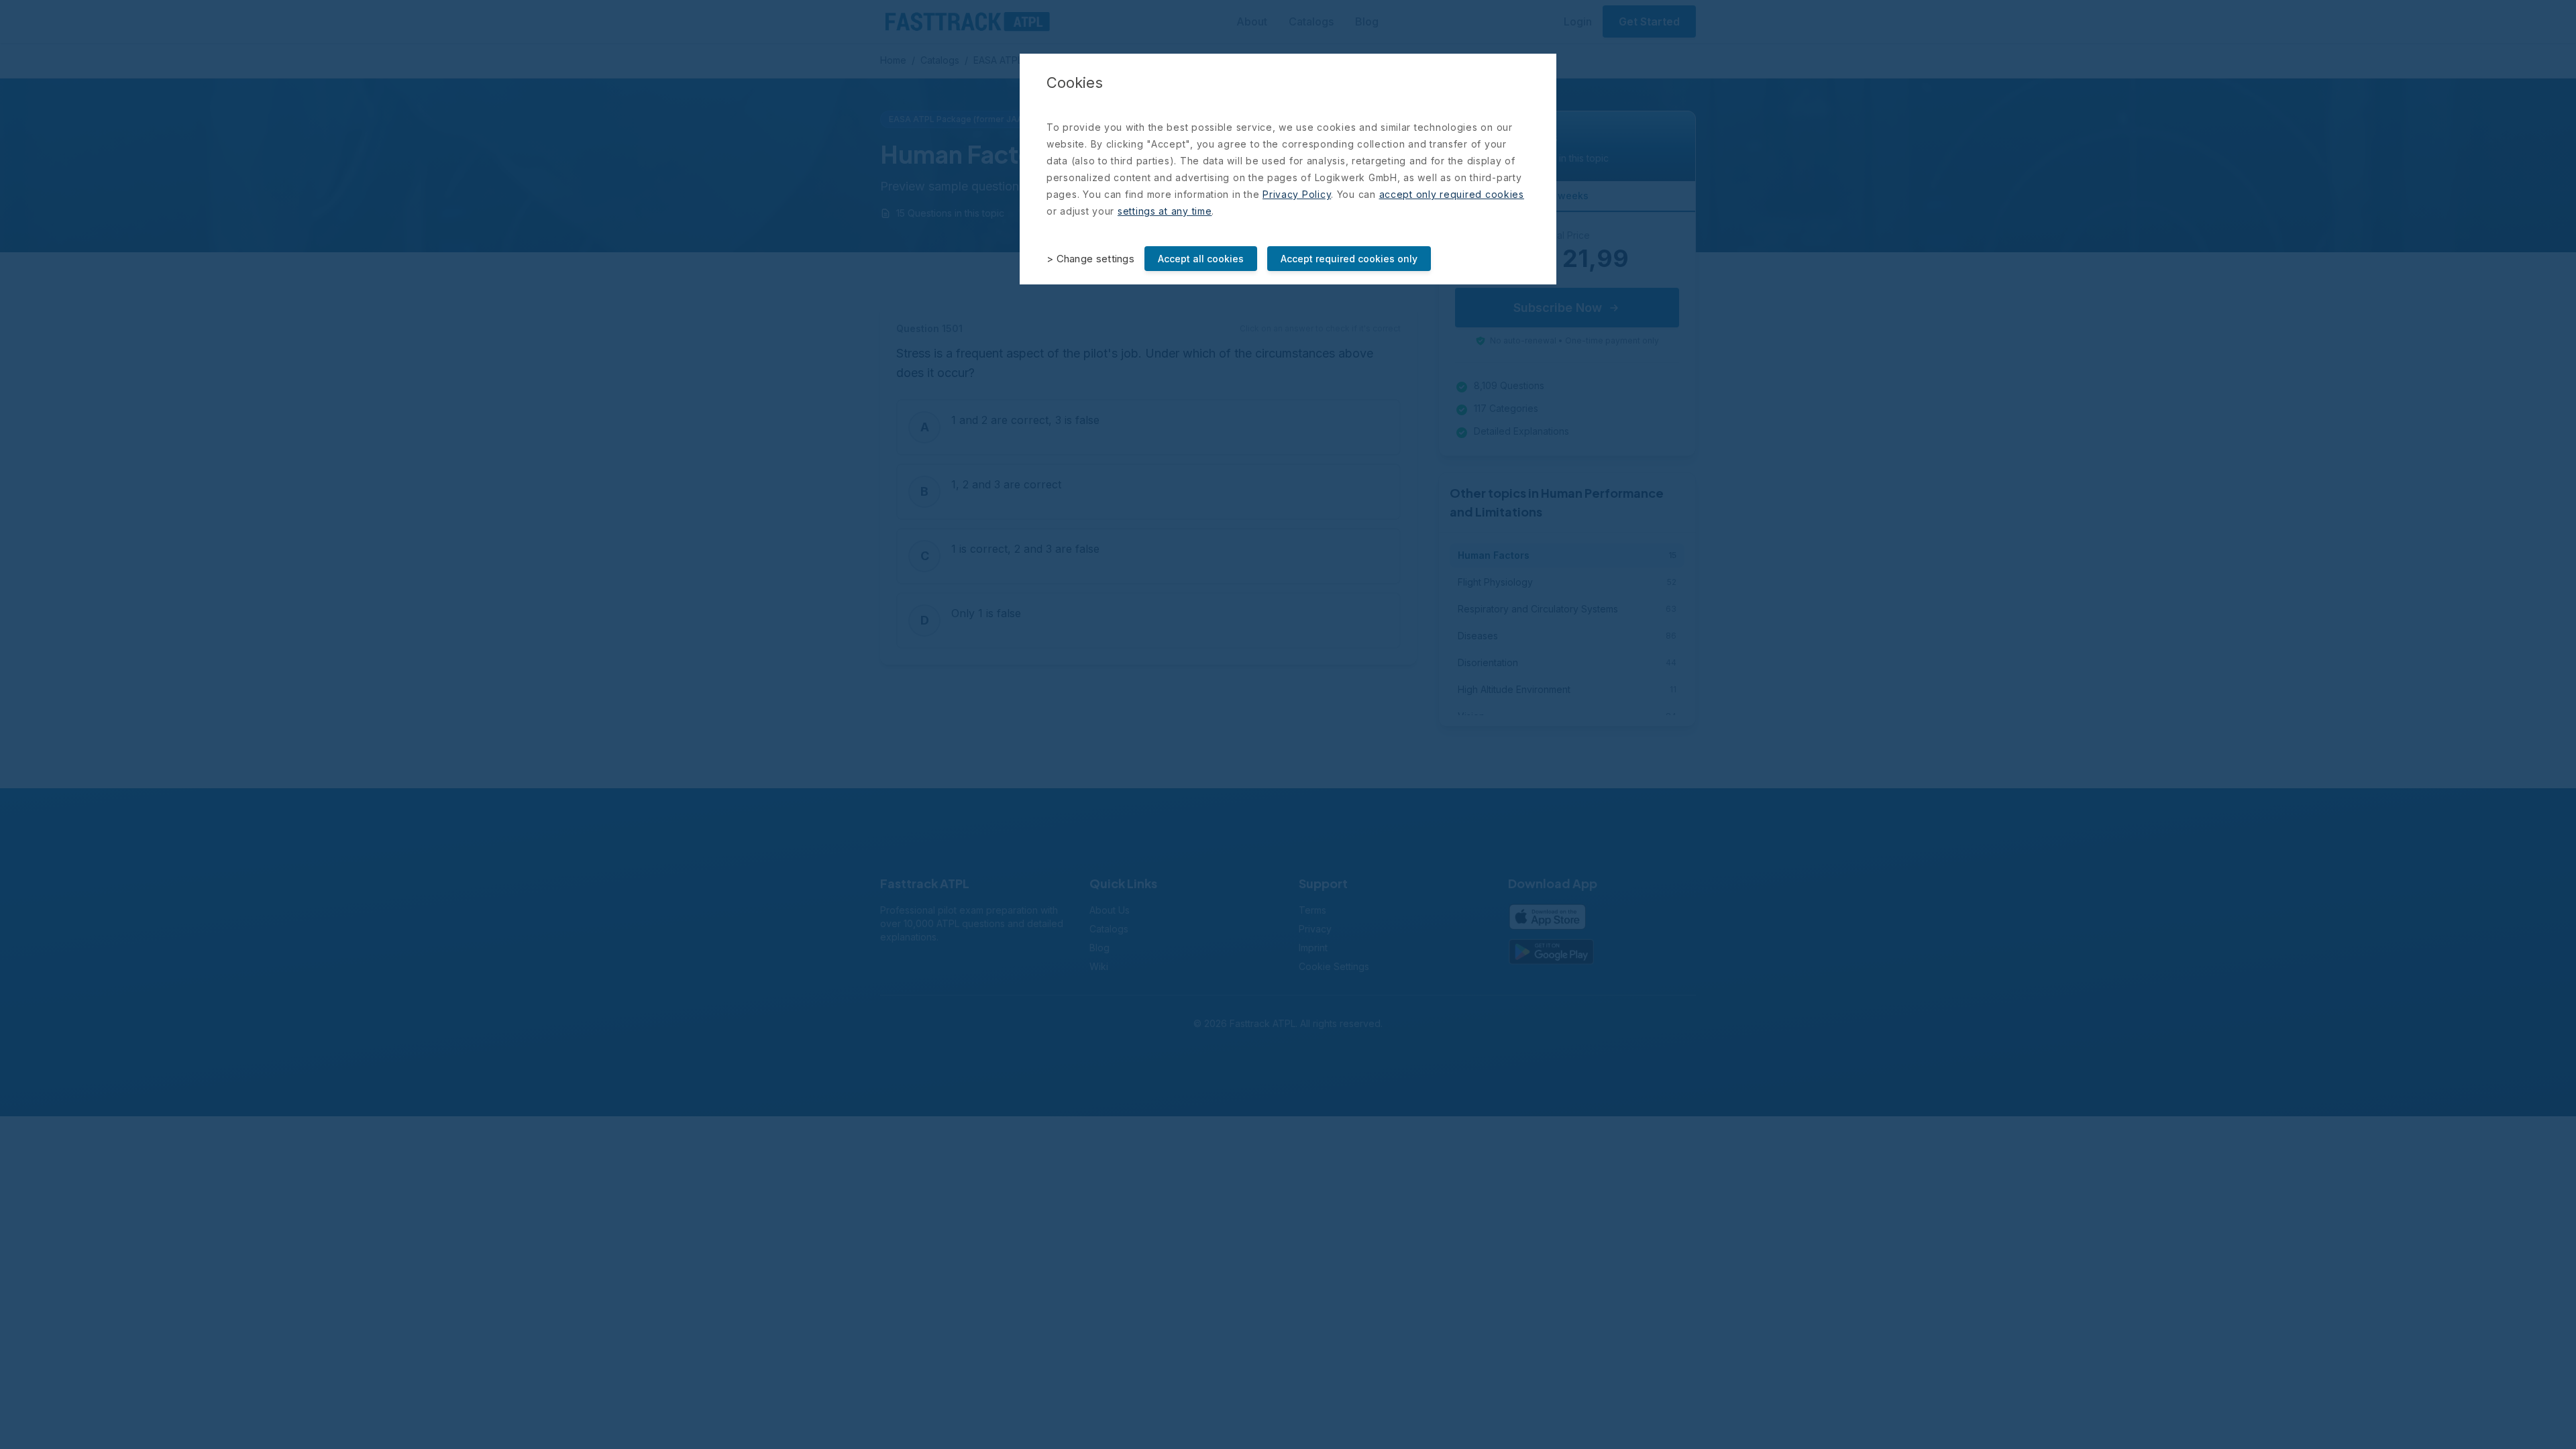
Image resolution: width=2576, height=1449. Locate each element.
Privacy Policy (1297, 194)
